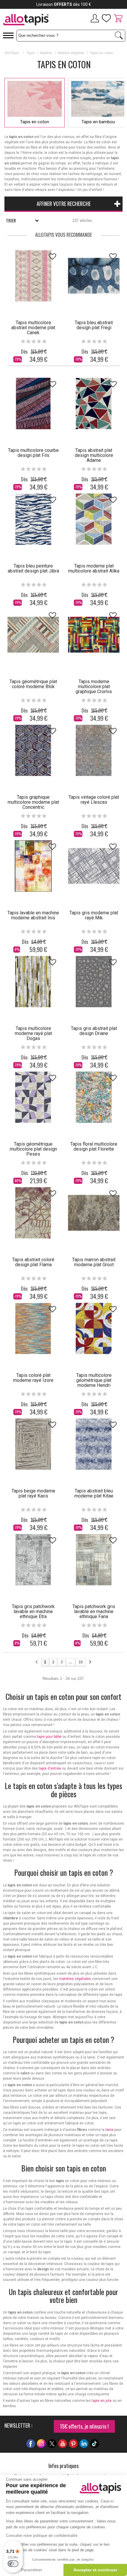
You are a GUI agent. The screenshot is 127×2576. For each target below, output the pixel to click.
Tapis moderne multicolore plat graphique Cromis (94, 687)
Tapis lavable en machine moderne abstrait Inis (33, 915)
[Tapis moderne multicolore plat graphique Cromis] (94, 635)
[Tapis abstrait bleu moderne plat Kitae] (94, 1444)
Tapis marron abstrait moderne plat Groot (94, 1262)
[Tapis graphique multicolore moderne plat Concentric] (33, 750)
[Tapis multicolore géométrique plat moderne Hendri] (94, 1328)
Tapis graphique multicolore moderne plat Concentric (33, 802)
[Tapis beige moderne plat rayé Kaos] (33, 1444)
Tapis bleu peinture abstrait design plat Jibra (33, 568)
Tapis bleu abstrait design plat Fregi (94, 325)
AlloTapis (12, 53)
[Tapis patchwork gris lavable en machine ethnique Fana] (94, 1560)
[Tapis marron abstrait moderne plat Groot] (94, 1213)
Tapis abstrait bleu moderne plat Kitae (94, 1493)
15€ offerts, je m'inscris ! (84, 2426)
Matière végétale (71, 53)
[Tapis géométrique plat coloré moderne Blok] (33, 635)
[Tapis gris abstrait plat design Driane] (94, 982)
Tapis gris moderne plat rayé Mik (94, 915)
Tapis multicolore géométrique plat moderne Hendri (94, 1380)
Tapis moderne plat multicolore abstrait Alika (94, 568)
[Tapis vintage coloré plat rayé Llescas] (94, 750)
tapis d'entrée (50, 1768)
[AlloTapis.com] (32, 20)
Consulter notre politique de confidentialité (42, 2536)
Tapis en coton (35, 122)
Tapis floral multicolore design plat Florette (94, 1146)
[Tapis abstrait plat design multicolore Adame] (94, 403)
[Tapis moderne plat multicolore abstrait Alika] (94, 519)
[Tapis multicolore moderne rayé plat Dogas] (33, 982)
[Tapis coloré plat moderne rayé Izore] (33, 1328)
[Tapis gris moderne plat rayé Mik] (94, 866)
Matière (46, 53)
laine (109, 2130)
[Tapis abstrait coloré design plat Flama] (33, 1213)
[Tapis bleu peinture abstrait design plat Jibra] (33, 519)
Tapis (31, 53)
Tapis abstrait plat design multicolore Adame (94, 455)
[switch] (13, 2564)
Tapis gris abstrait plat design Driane (94, 1031)
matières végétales (75, 1979)
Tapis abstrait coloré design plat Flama (33, 1262)
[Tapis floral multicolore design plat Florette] (94, 1097)
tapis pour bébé (49, 1737)
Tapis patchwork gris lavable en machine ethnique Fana (94, 1611)
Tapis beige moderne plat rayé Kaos (33, 1493)
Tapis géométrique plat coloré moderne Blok (33, 684)
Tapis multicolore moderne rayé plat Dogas (33, 1033)
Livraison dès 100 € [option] (64, 4)
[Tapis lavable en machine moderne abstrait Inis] (33, 866)
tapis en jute (102, 2401)
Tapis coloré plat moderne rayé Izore (33, 1378)
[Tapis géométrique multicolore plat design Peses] (33, 1097)
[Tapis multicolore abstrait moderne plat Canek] (33, 276)
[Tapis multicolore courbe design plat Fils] (33, 403)
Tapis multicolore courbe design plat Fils (33, 453)
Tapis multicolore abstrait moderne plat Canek (33, 328)
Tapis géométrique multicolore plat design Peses (33, 1149)
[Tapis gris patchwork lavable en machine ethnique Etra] (33, 1560)
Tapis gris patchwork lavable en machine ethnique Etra (33, 1611)
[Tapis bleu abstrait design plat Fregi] (94, 276)
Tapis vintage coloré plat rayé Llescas (94, 800)
